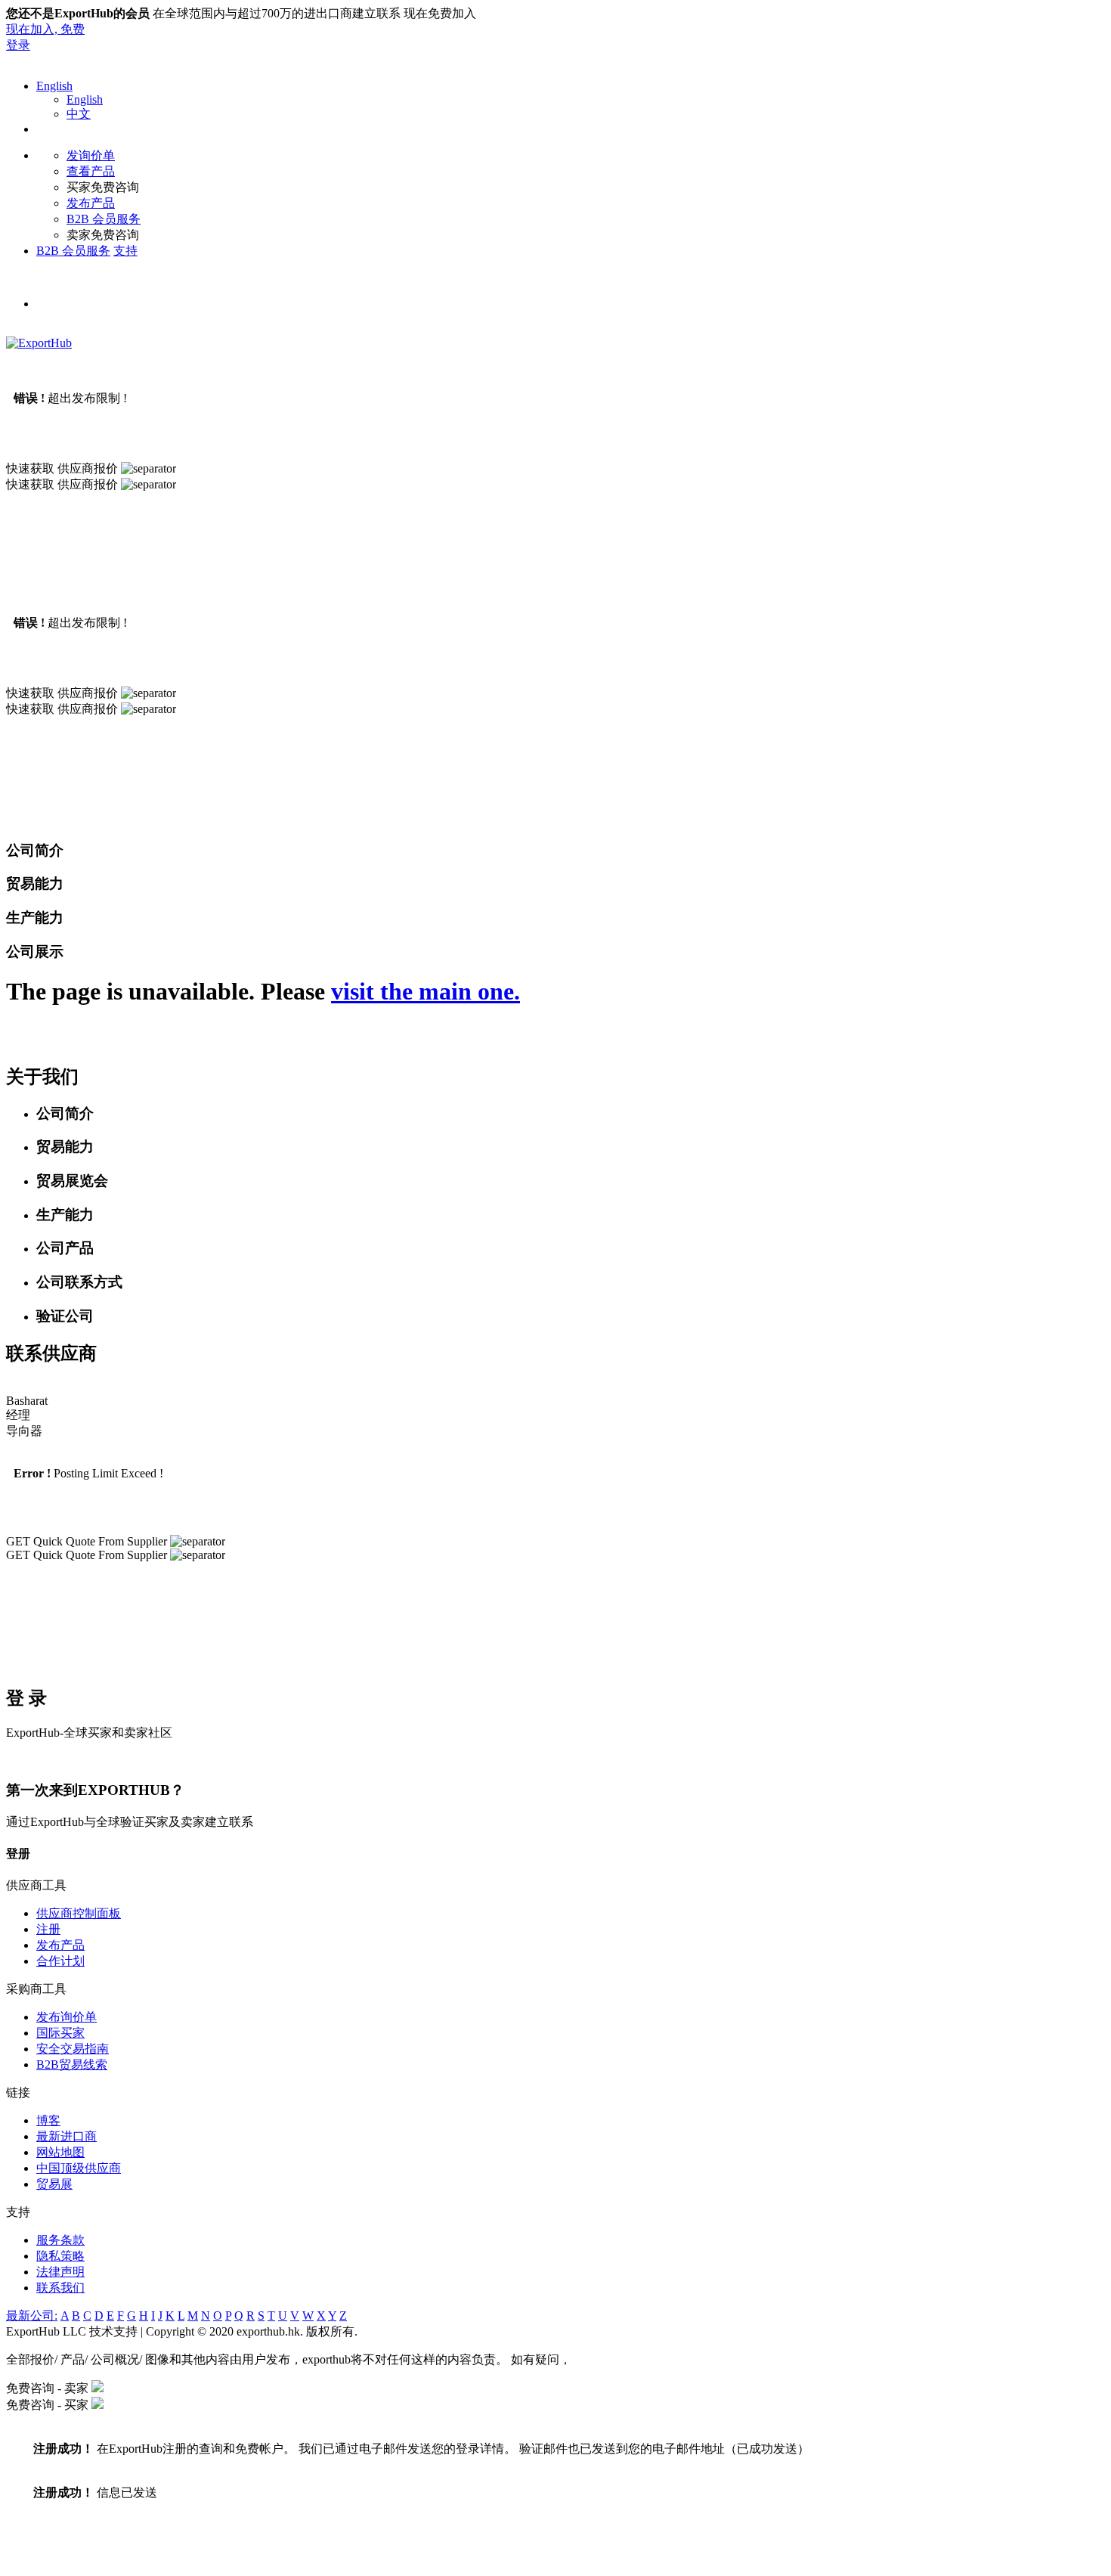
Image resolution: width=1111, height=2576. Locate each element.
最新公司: (32, 2316)
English (54, 86)
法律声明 (60, 2272)
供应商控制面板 (79, 1913)
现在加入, (45, 29)
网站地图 (60, 2152)
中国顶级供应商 (79, 2168)
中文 (79, 114)
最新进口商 (67, 2136)
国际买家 (60, 2033)
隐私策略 (60, 2256)
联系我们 (60, 2288)
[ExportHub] (39, 343)
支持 (125, 251)
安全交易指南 (73, 2049)
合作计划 (60, 1961)
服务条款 (60, 2240)
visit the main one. (426, 991)
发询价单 (91, 155)
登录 (18, 45)
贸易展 (54, 2184)
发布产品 (91, 203)
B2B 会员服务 (104, 219)
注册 (48, 1929)
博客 (48, 2120)
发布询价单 (67, 2017)
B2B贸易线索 (72, 2065)
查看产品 (91, 171)
